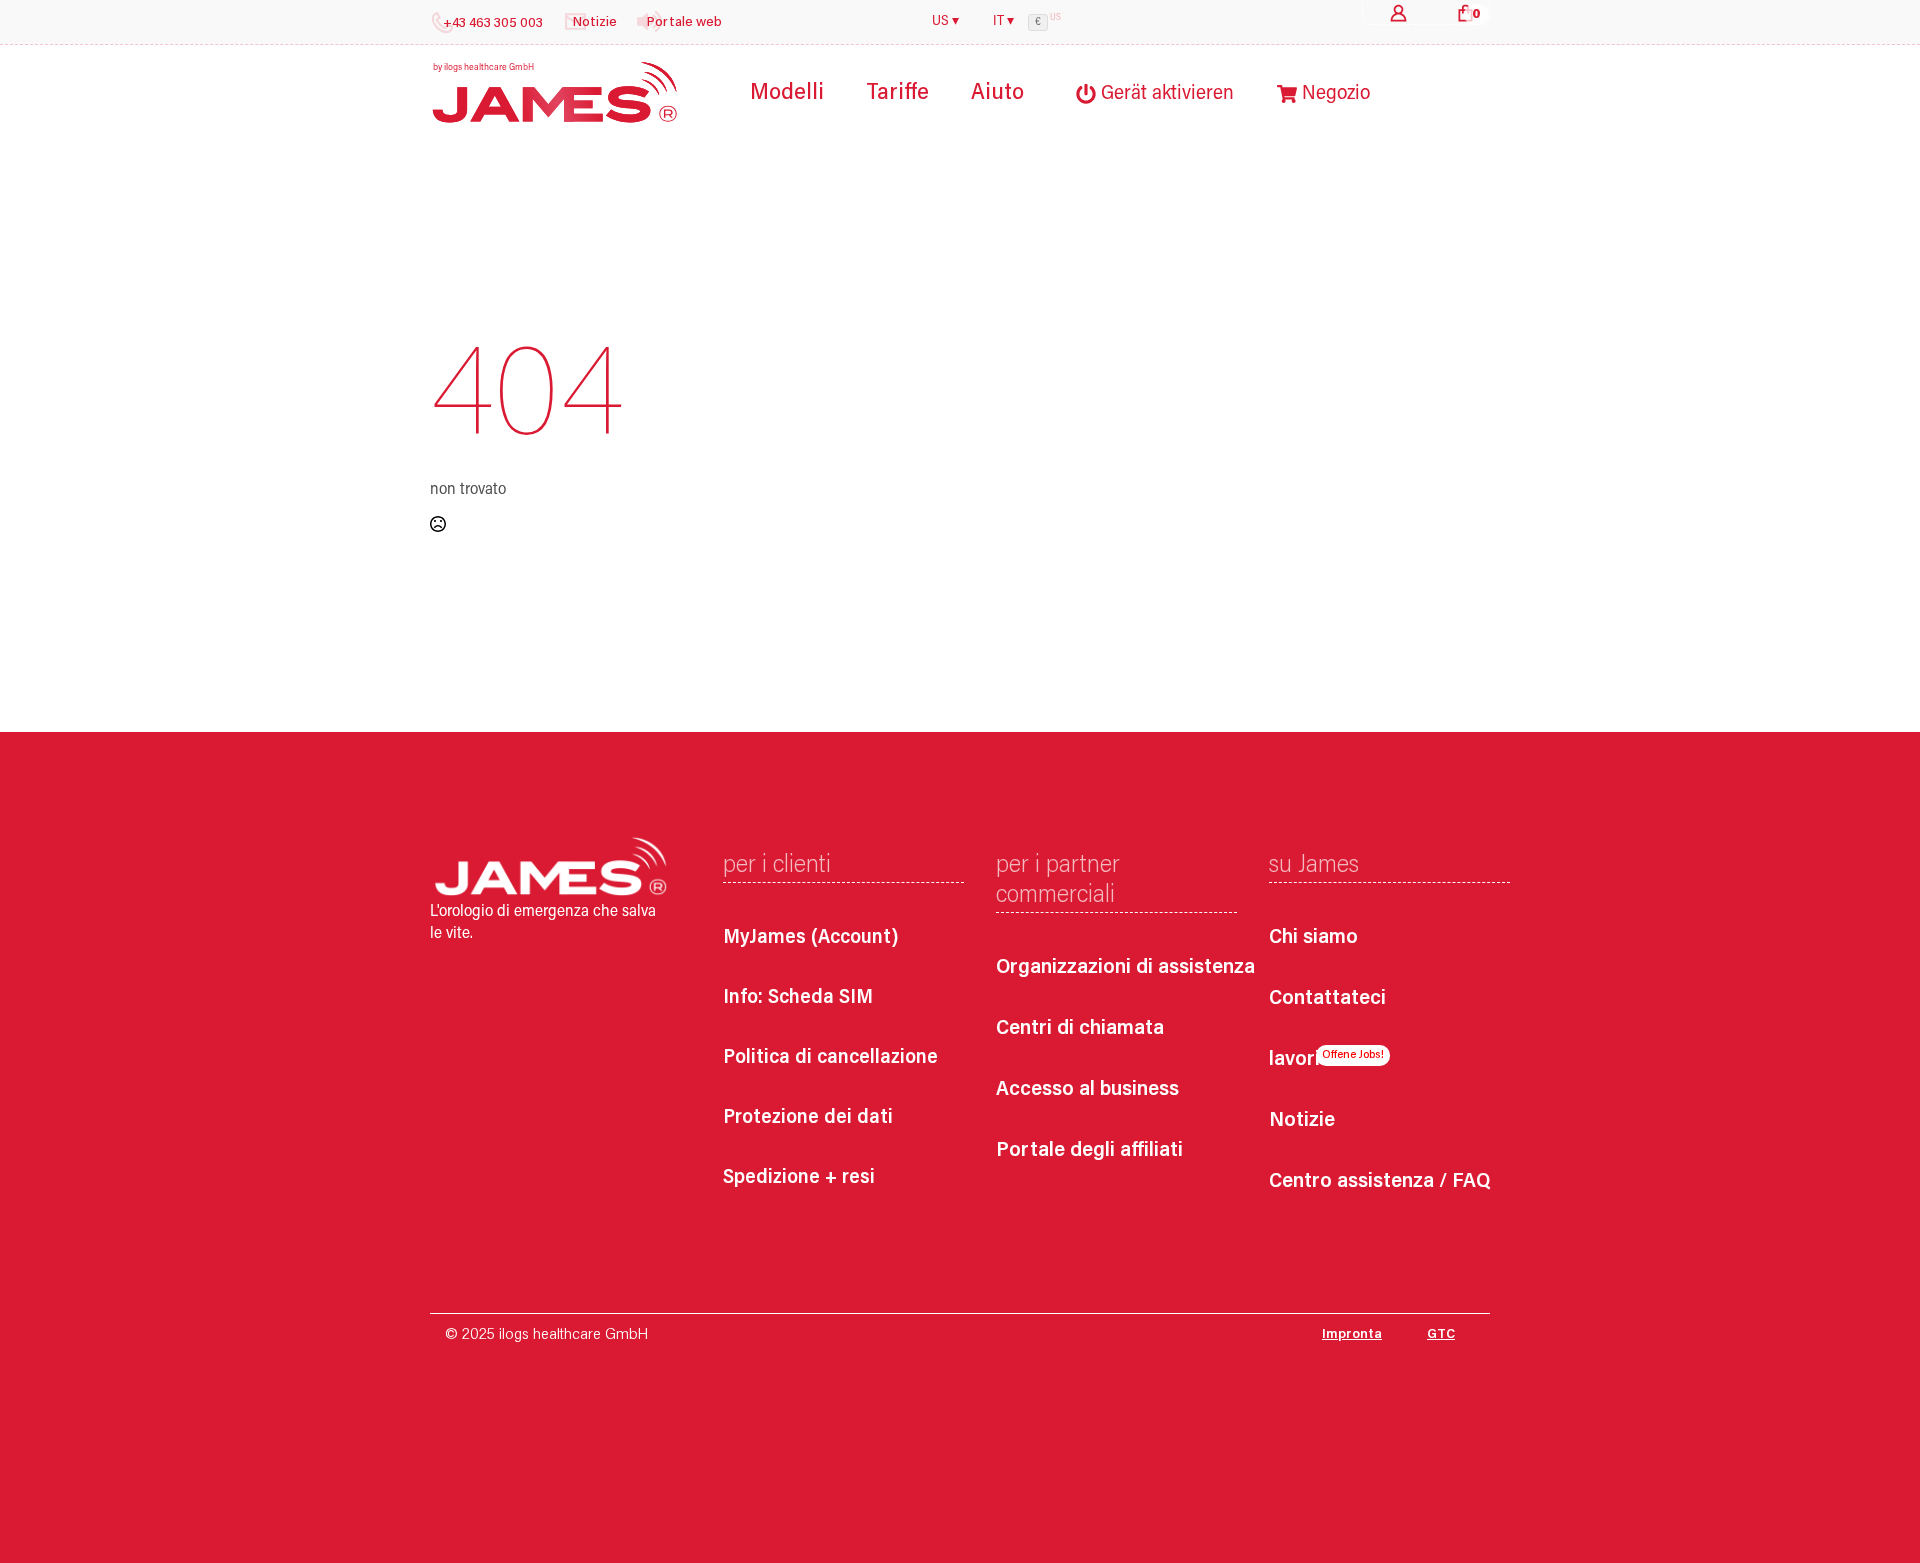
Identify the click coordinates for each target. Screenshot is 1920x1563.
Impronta (1352, 1335)
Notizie (1302, 1121)
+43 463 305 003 (493, 24)
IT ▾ (1003, 22)
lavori (1294, 1060)
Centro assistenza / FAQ (1379, 1182)
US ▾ (945, 22)
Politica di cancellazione (830, 1058)
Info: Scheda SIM (798, 998)
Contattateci (1327, 999)
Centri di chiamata (1080, 1029)
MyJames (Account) (811, 938)
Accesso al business (1087, 1090)
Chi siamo (1313, 938)
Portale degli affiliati (1089, 1151)
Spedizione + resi (799, 1178)
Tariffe (897, 93)
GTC (1441, 1335)
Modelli (787, 93)
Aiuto (997, 93)
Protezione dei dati (808, 1118)
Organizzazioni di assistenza (1106, 968)
